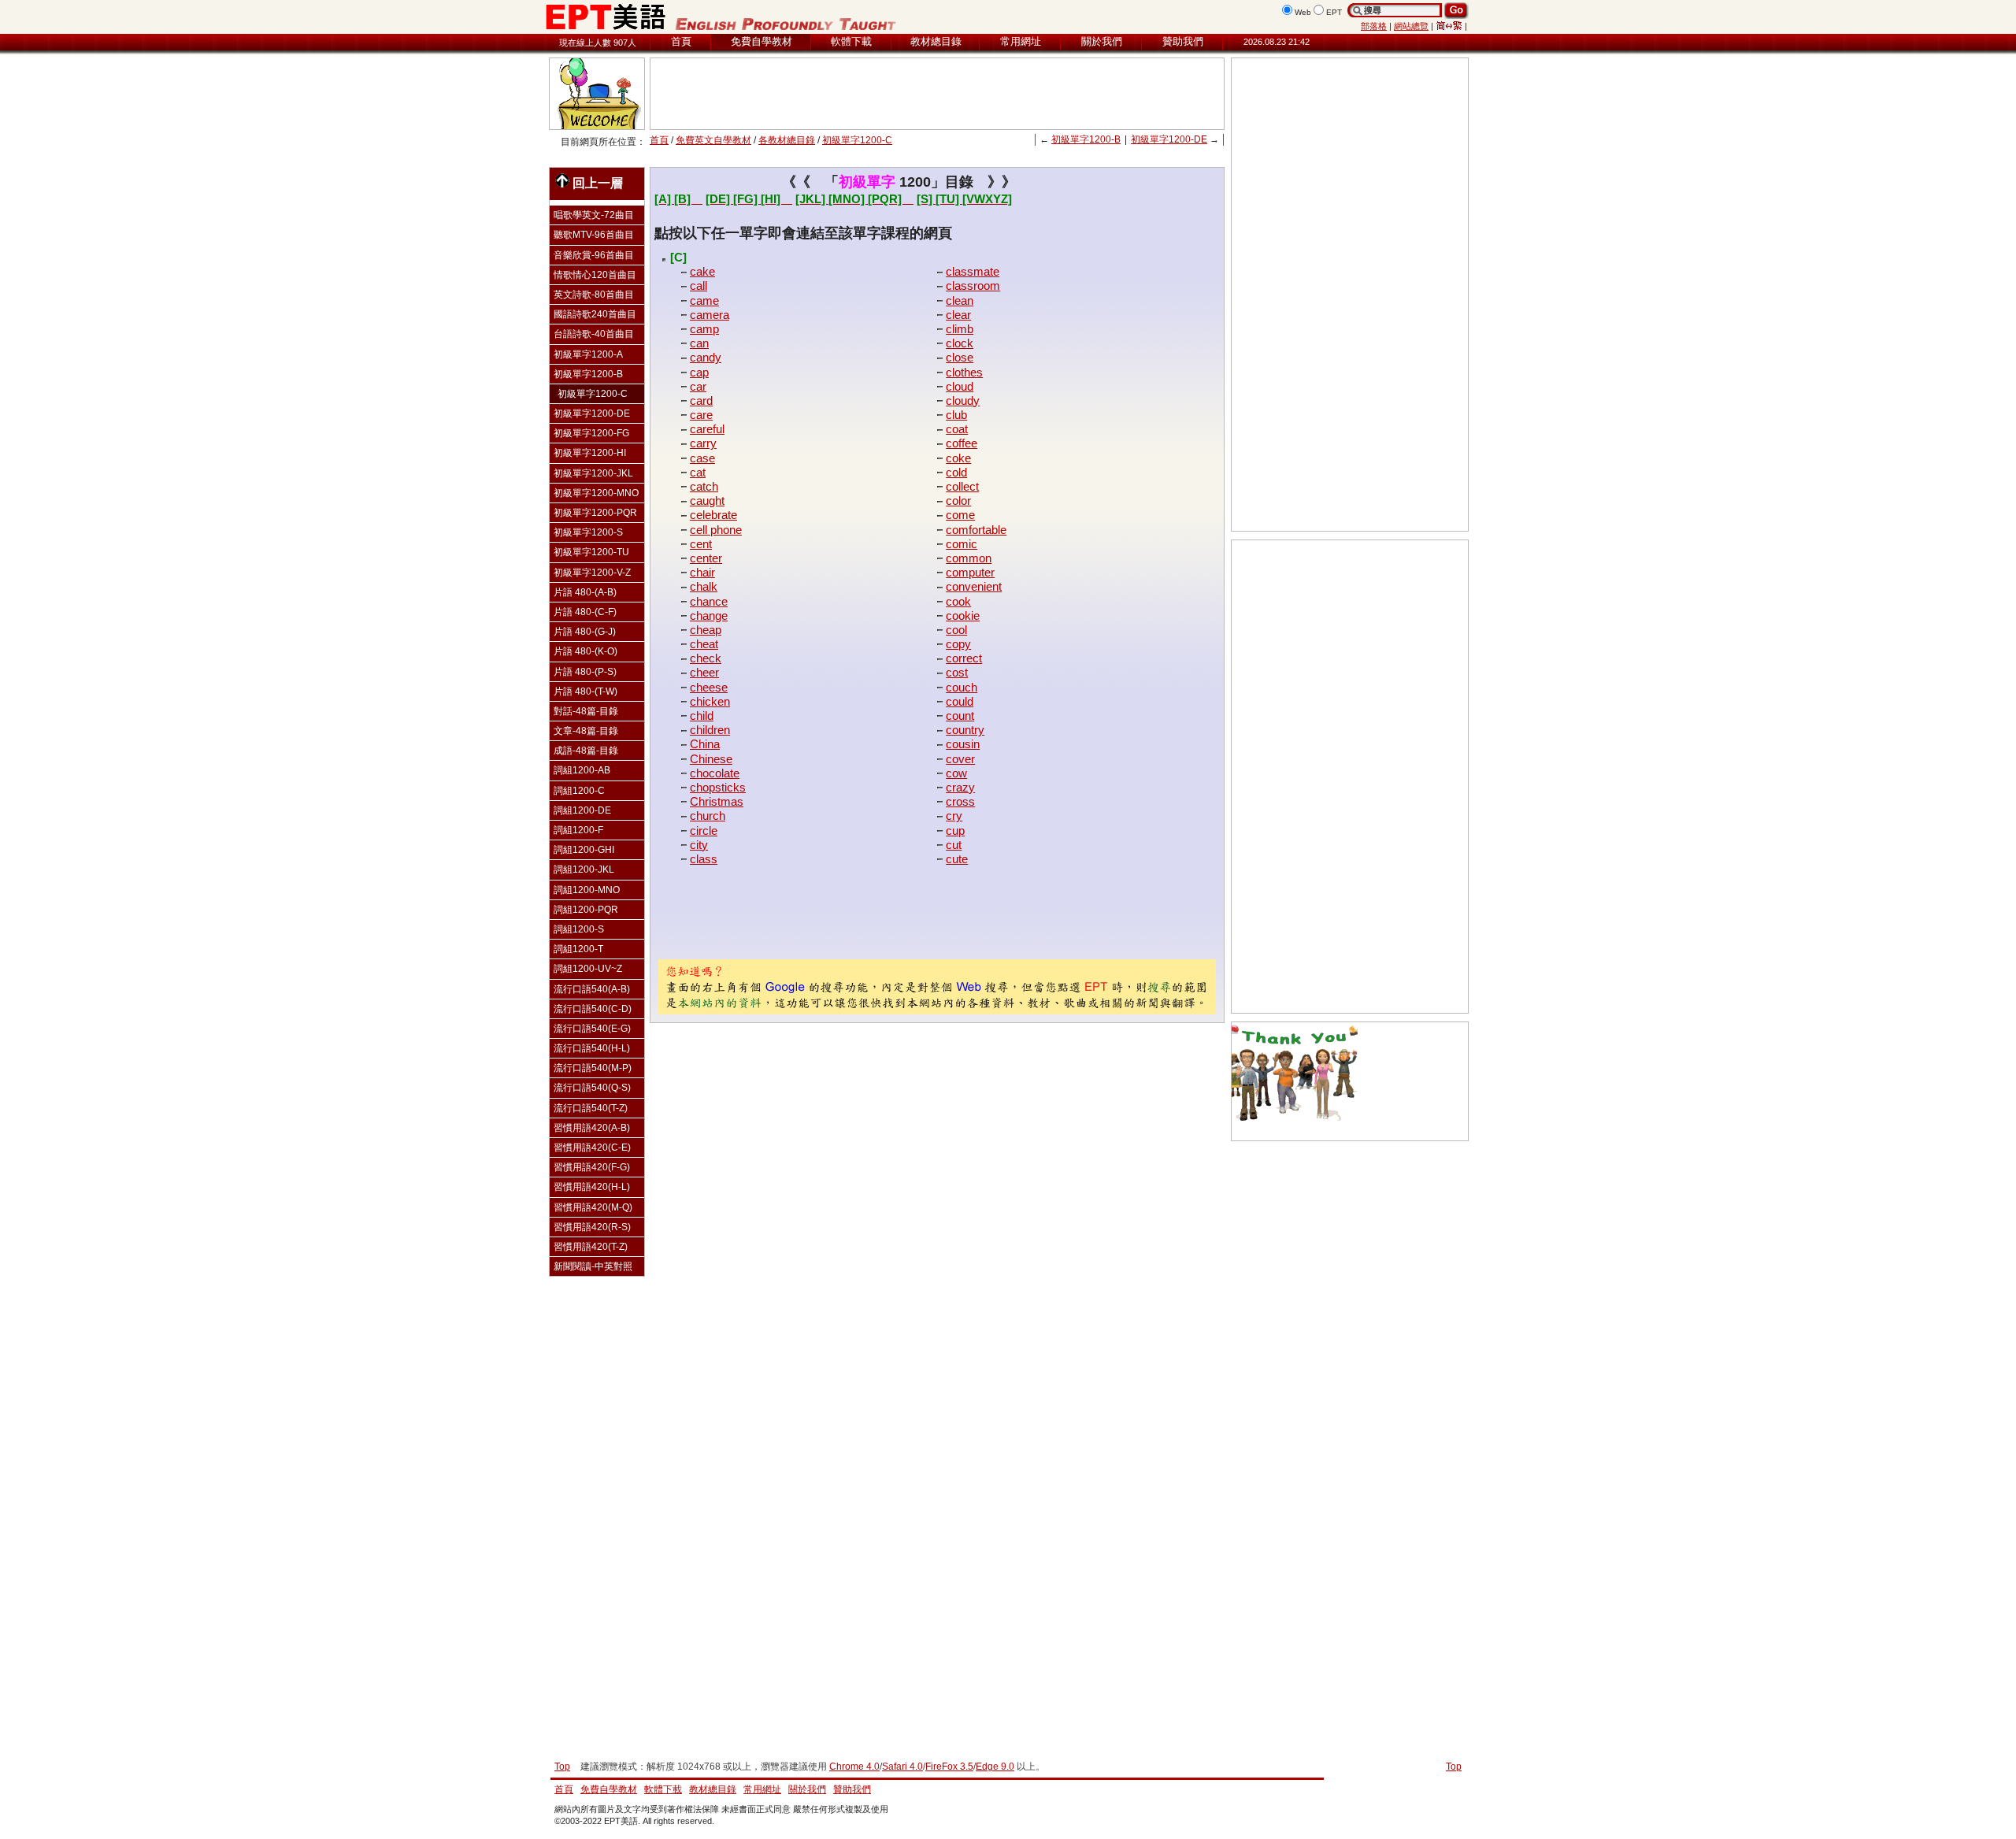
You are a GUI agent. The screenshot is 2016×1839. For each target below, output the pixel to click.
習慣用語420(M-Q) (593, 1207)
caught (707, 501)
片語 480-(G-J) (585, 632)
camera (710, 315)
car (698, 386)
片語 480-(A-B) (585, 592)
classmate (973, 271)
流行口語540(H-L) (592, 1048)
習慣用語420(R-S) (592, 1227)
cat (698, 472)
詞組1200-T (578, 949)
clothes (964, 372)
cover (960, 759)
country (965, 730)
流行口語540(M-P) (593, 1068)
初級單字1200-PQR (595, 513)
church (708, 816)
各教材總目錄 (787, 140)
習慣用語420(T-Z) (591, 1247)
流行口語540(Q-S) (592, 1088)
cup (955, 831)
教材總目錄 (936, 41)
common (969, 558)
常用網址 (1021, 41)
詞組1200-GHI (584, 850)
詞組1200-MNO (587, 890)
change (709, 615)
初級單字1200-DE (1169, 139)
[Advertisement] (937, 94)
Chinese (711, 759)
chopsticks (718, 787)
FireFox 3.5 (949, 1767)
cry (954, 816)
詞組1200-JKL (584, 869)
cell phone (716, 530)
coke (958, 458)
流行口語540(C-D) (593, 1009)
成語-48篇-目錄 (586, 751)
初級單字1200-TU (591, 552)
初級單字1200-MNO (596, 493)
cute (957, 859)
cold (956, 472)
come (960, 515)
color (958, 501)
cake (702, 271)
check (706, 658)
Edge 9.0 (995, 1767)
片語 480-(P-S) (585, 672)
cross (960, 801)
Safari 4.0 (902, 1767)
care (701, 415)
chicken (710, 701)
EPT (1334, 12)
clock (960, 343)
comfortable (976, 530)
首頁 (681, 41)
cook (958, 601)
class (704, 859)
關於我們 (1102, 41)
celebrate (713, 515)
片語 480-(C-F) (585, 612)
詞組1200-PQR (586, 910)
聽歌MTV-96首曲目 (594, 235)
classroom (973, 285)
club (956, 415)
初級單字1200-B (1086, 139)
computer (970, 572)
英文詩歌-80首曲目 (594, 295)
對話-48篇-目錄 (586, 711)
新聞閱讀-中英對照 (593, 1266)
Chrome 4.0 (854, 1767)
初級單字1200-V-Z (592, 573)
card (701, 400)
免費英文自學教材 (713, 140)
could (960, 701)
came (704, 300)
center (706, 558)
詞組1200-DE (582, 810)
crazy (960, 787)
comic (962, 544)
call (699, 285)
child (702, 716)
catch (704, 486)
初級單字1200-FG (591, 433)
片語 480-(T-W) (586, 691)
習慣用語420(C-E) (592, 1148)
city (699, 845)
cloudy (963, 400)
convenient (974, 586)
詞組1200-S (579, 929)
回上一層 (598, 183)
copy (958, 644)
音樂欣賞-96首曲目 (594, 255)
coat (957, 429)
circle (704, 831)
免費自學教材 (762, 41)
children (710, 730)
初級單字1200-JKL (593, 473)
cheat (704, 644)
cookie (963, 615)
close (960, 357)
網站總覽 (1411, 26)
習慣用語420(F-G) (592, 1167)
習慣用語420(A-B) (592, 1128)
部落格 (1374, 26)
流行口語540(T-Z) (591, 1108)
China (705, 744)
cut (954, 845)
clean (960, 300)
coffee (962, 443)
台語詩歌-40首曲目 (594, 334)
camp (704, 329)
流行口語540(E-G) (592, 1029)
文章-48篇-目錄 (586, 731)
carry (703, 443)
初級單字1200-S (588, 532)
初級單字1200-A (588, 354)
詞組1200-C (579, 791)
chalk (704, 586)
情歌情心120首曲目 (595, 275)
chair (702, 572)
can (699, 343)
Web (1303, 12)
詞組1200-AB (582, 770)
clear (958, 315)
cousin (963, 744)
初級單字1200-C (857, 140)
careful (707, 429)
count (960, 716)
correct (964, 658)
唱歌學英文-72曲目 (594, 215)
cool (956, 630)
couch (962, 687)
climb (960, 329)
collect (962, 486)
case (702, 458)
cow (956, 773)
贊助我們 (1183, 41)
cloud (960, 386)
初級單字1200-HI (590, 453)
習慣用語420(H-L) (592, 1187)
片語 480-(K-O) (586, 651)
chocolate (715, 773)
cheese (709, 687)
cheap (706, 630)
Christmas (717, 801)
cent (701, 544)
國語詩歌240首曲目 (595, 314)
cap (699, 372)
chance (709, 601)
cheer (704, 672)
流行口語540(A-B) (592, 989)
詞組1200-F (578, 830)
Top (1454, 1767)
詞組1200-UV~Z (588, 969)
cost (957, 672)
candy (706, 357)
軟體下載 (851, 41)
